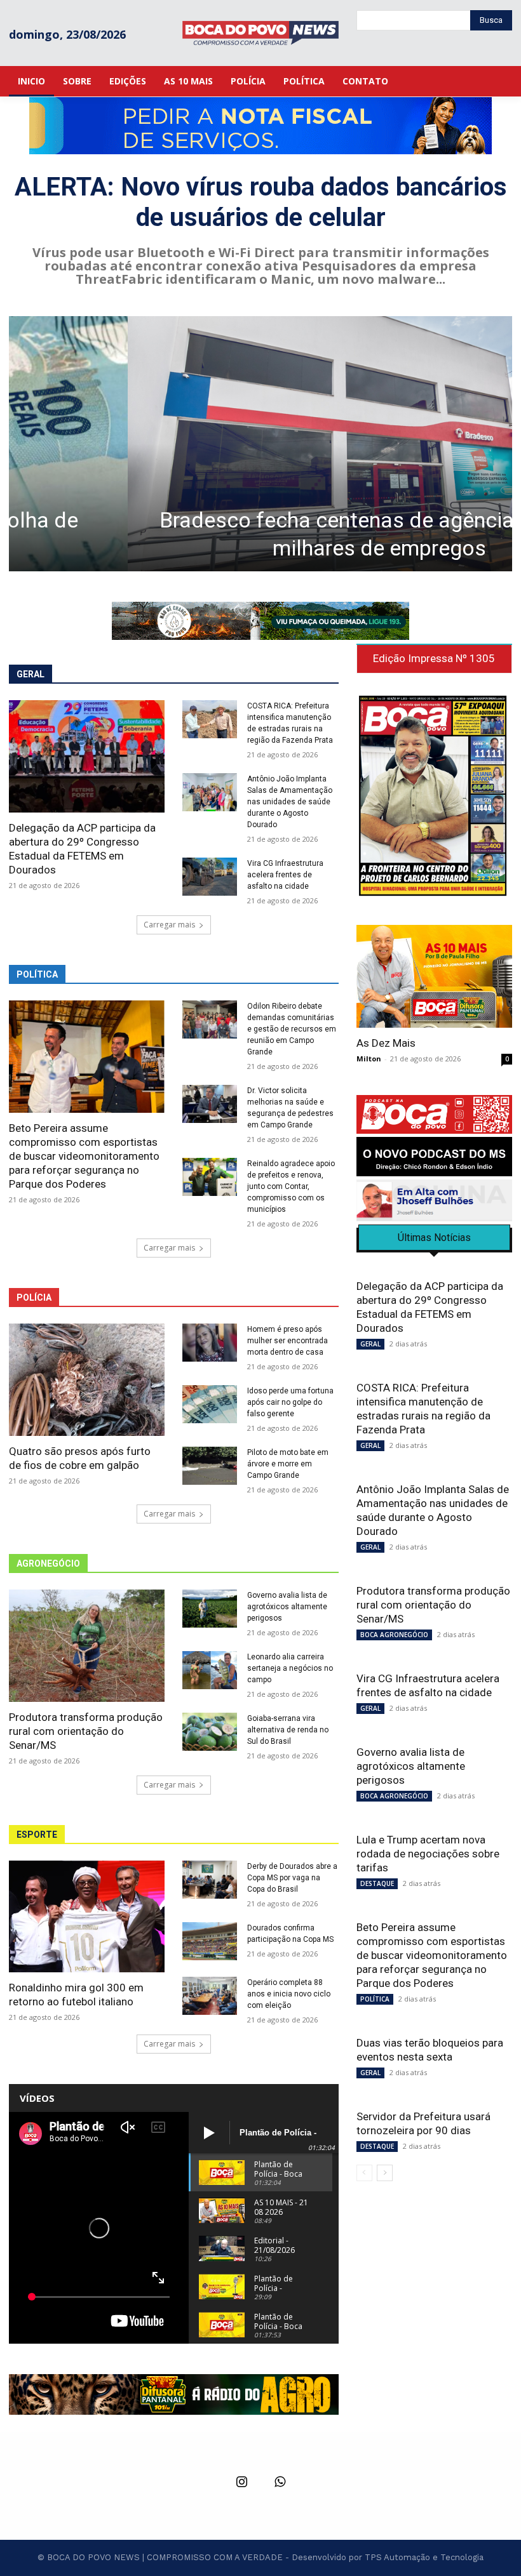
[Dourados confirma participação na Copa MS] (210, 1941)
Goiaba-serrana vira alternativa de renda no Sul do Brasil (288, 1730)
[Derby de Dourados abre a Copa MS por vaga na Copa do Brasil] (210, 1880)
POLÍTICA (375, 1999)
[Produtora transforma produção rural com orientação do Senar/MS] (87, 1646)
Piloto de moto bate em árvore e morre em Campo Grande (288, 1464)
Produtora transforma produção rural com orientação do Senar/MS (86, 1731)
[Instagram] (241, 2483)
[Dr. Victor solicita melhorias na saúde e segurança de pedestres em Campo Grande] (210, 1104)
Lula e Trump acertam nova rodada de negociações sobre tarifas (428, 1854)
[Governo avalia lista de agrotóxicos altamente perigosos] (210, 1609)
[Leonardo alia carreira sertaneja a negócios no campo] (210, 1670)
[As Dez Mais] (434, 976)
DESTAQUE (377, 1883)
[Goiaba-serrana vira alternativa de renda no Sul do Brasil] (210, 1732)
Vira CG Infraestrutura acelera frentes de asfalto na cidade (285, 875)
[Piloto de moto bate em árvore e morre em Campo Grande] (210, 1466)
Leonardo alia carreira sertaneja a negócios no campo (290, 1668)
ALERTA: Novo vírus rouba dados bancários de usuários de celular (261, 202)
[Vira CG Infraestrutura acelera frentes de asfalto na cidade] (210, 877)
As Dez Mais (386, 1043)
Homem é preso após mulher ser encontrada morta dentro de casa (288, 1341)
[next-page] (385, 2173)
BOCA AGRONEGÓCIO (394, 1635)
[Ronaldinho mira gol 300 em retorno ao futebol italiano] (87, 1917)
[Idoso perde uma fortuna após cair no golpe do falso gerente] (210, 1404)
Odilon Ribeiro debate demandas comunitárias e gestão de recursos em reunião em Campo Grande (292, 1029)
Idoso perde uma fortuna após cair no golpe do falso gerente (290, 1402)
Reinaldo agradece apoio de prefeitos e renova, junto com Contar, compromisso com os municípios (291, 1186)
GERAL (370, 1344)
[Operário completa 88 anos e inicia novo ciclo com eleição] (210, 1996)
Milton (369, 1059)
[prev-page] (364, 2173)
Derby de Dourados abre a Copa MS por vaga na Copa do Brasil (292, 1878)
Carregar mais (169, 925)
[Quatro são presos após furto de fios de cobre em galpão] (87, 1380)
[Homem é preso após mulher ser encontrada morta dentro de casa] (210, 1343)
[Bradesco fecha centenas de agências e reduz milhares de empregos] (260, 444)
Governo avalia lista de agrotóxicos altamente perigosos (287, 1607)
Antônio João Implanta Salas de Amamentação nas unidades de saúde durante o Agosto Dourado (290, 802)
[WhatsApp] (280, 2483)
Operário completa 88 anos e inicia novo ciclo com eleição (289, 1994)
